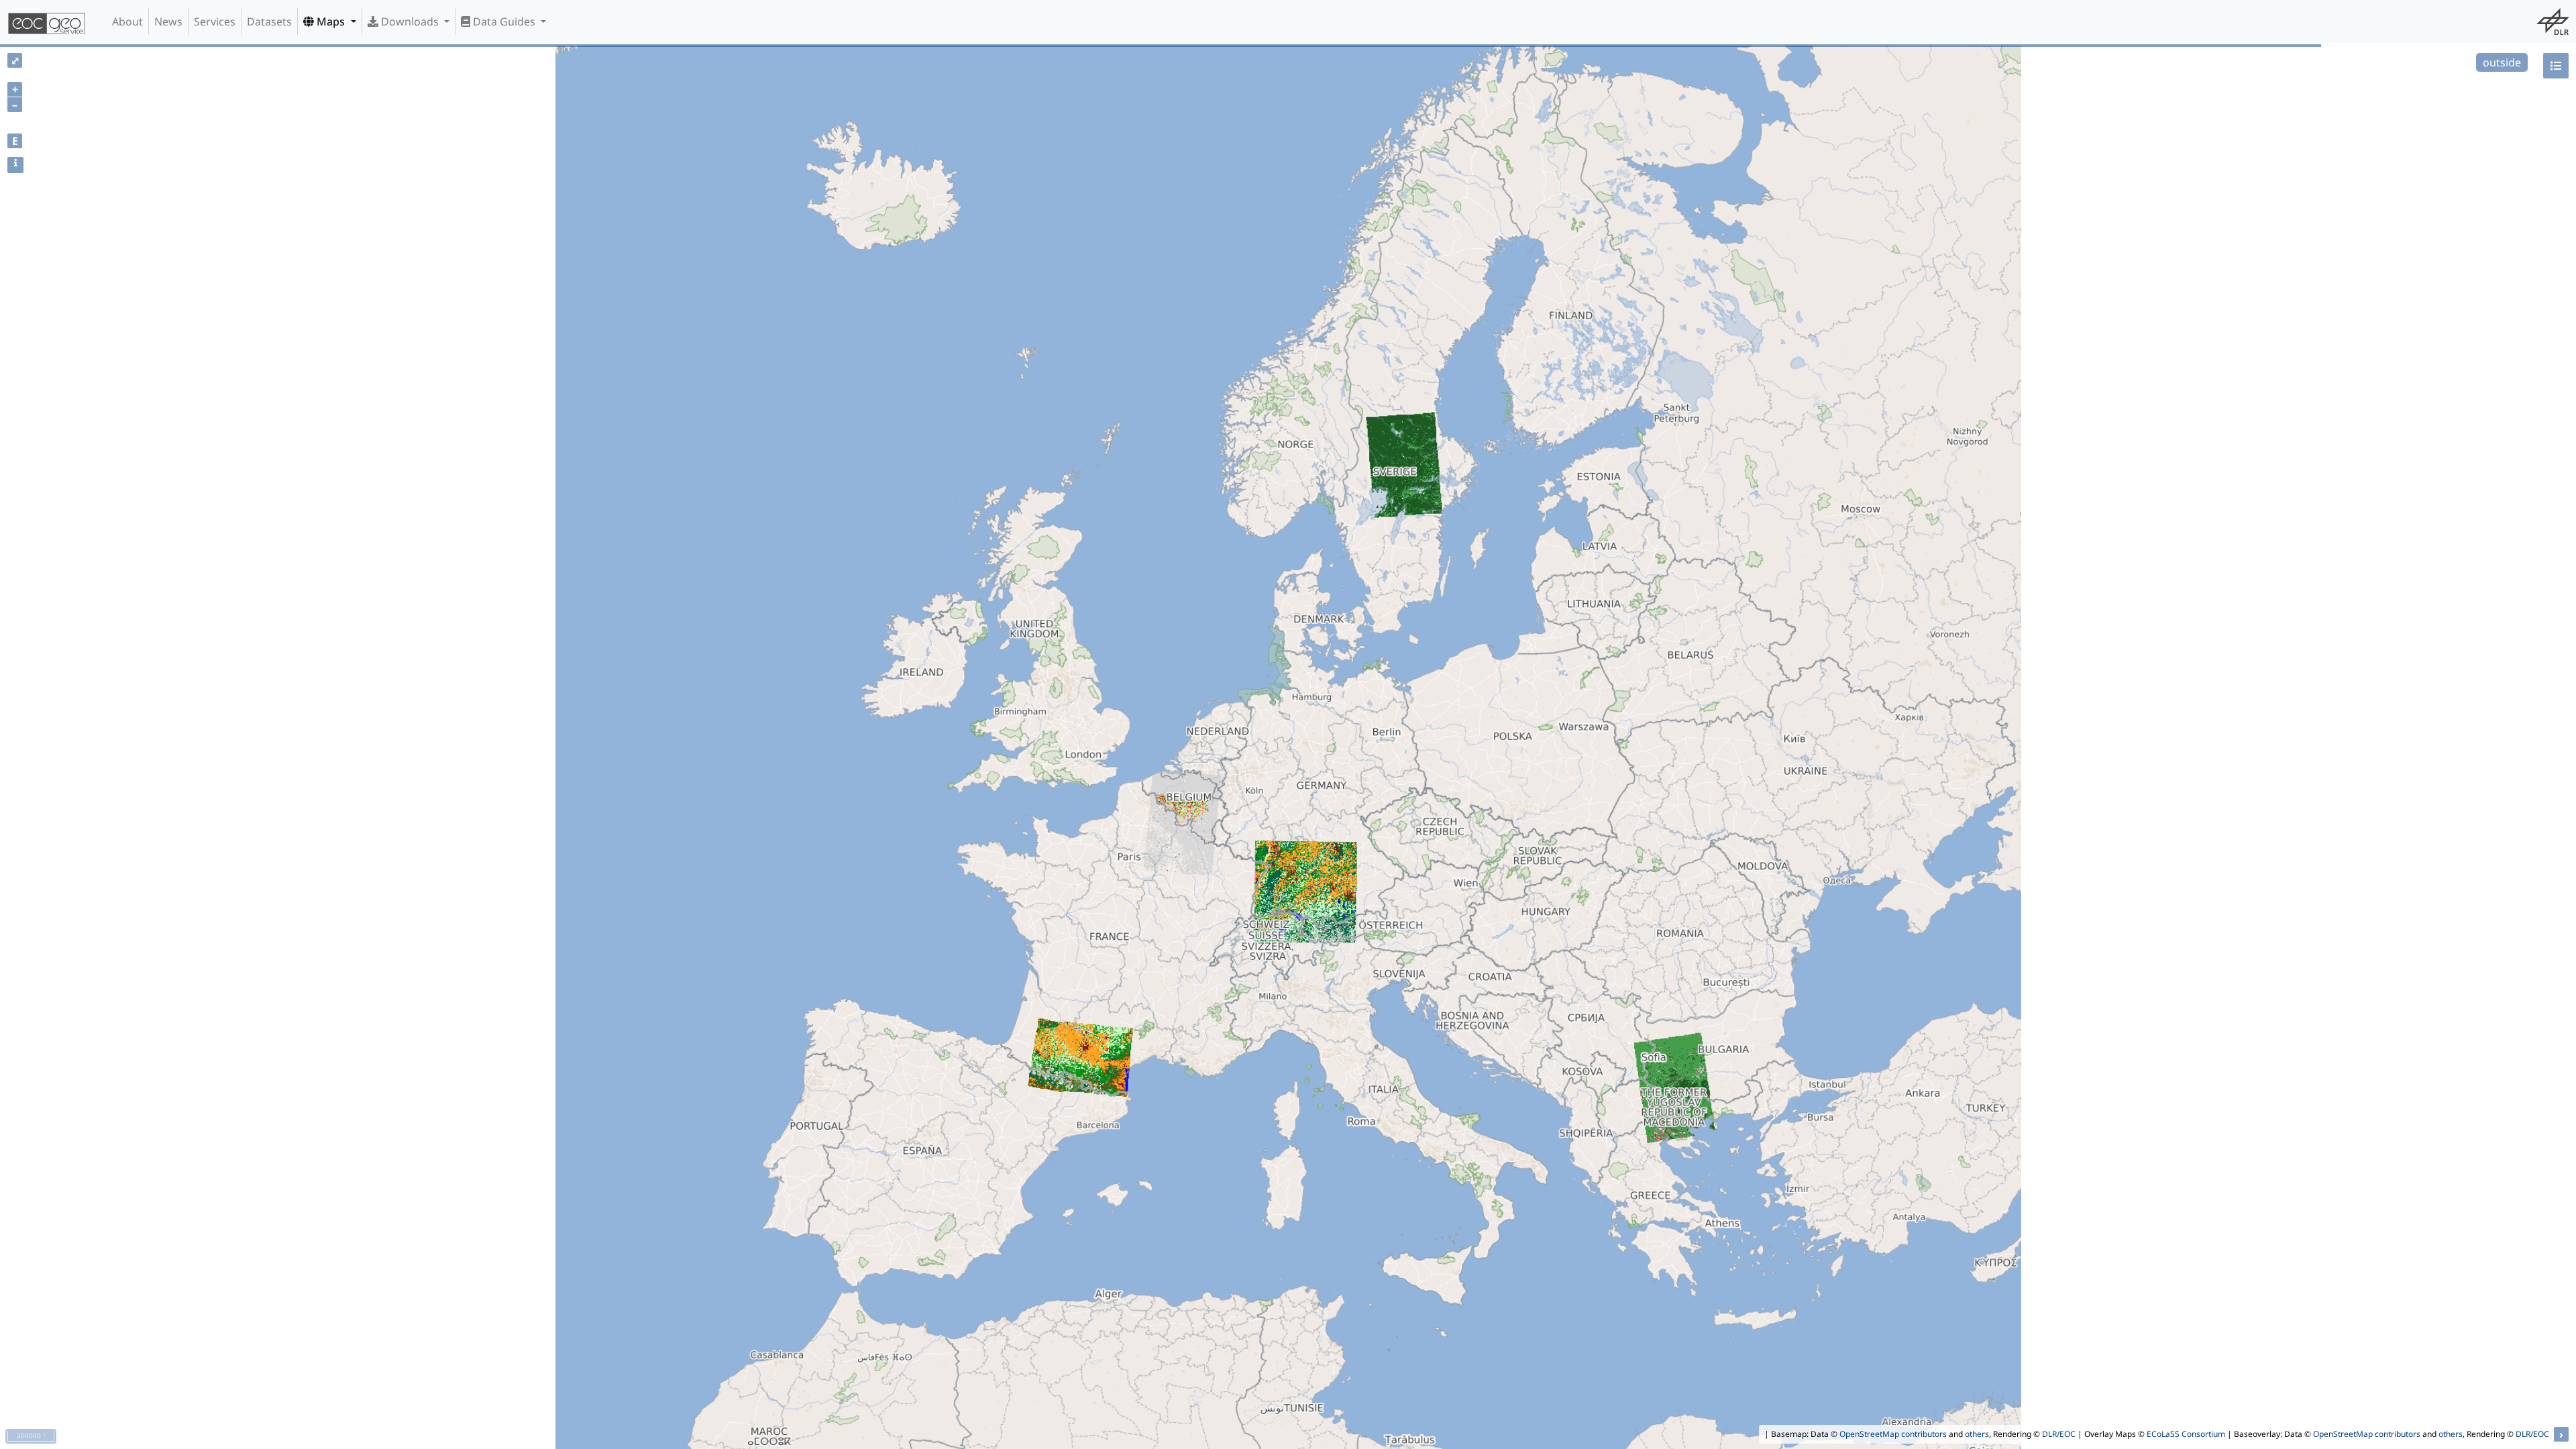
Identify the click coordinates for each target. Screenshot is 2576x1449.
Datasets (269, 21)
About (127, 21)
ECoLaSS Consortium (2186, 1434)
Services (215, 21)
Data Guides (504, 21)
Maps (331, 21)
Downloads (410, 21)
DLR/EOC (2059, 1434)
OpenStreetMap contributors (1893, 1434)
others (1977, 1434)
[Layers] (2556, 66)
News (168, 21)
